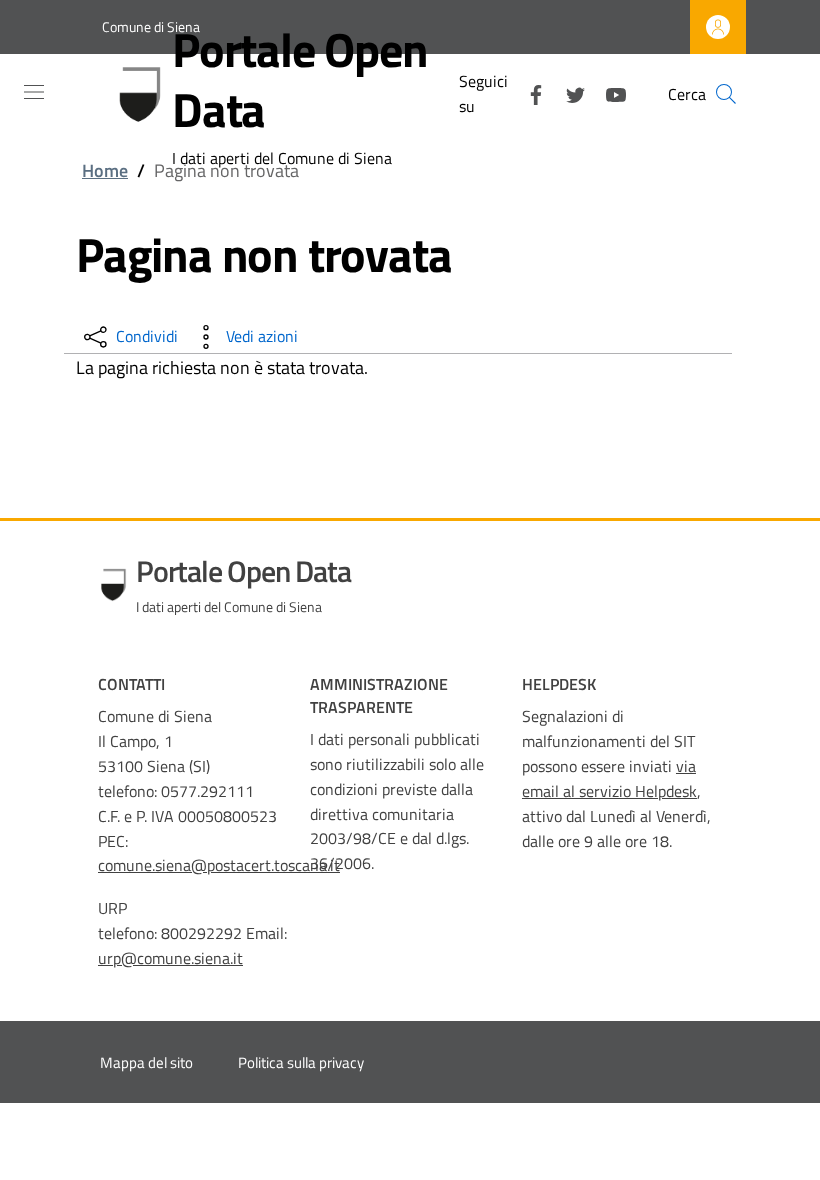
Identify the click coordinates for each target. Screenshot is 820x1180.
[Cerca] (726, 94)
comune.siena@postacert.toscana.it (219, 865)
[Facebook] (528, 93)
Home (105, 170)
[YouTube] (608, 93)
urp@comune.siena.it (170, 958)
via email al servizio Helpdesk (609, 778)
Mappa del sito (146, 1062)
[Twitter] (568, 93)
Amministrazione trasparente (379, 695)
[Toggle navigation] (34, 92)
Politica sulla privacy (301, 1062)
